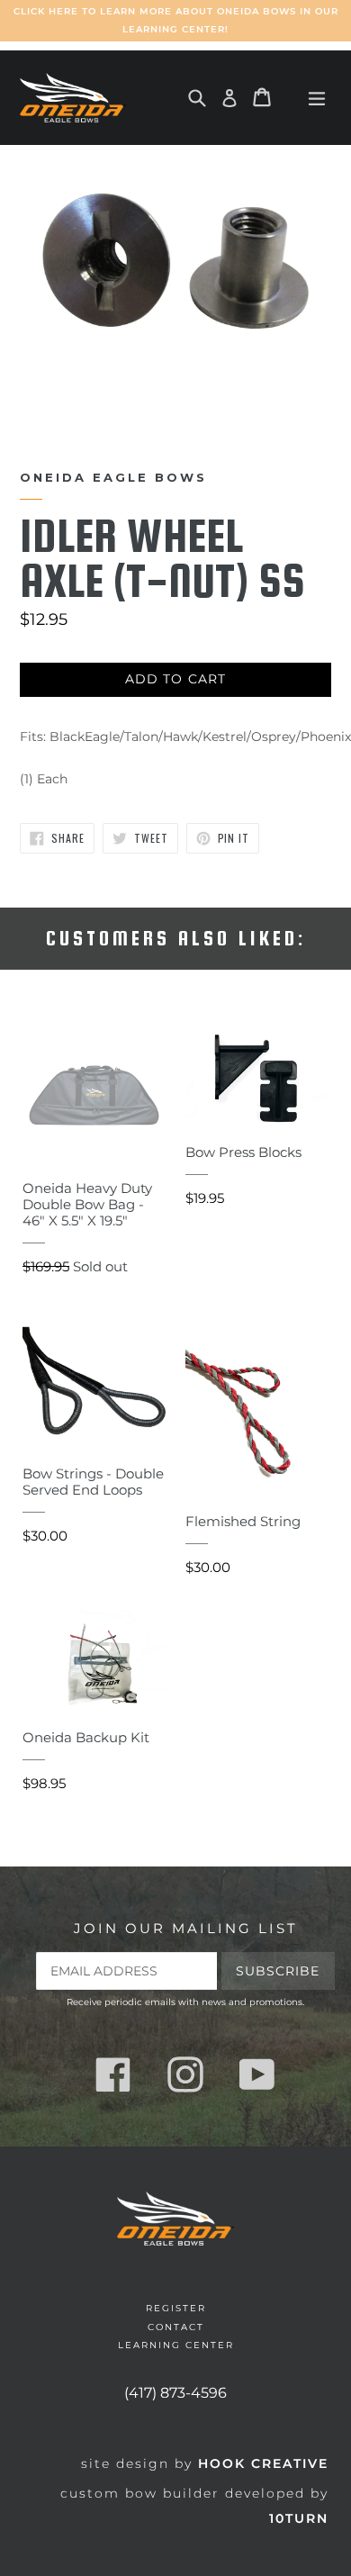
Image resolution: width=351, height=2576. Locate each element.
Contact (176, 2327)
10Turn (299, 2518)
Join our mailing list (186, 1929)
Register (176, 2308)
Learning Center (176, 2345)
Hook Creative (263, 2463)
